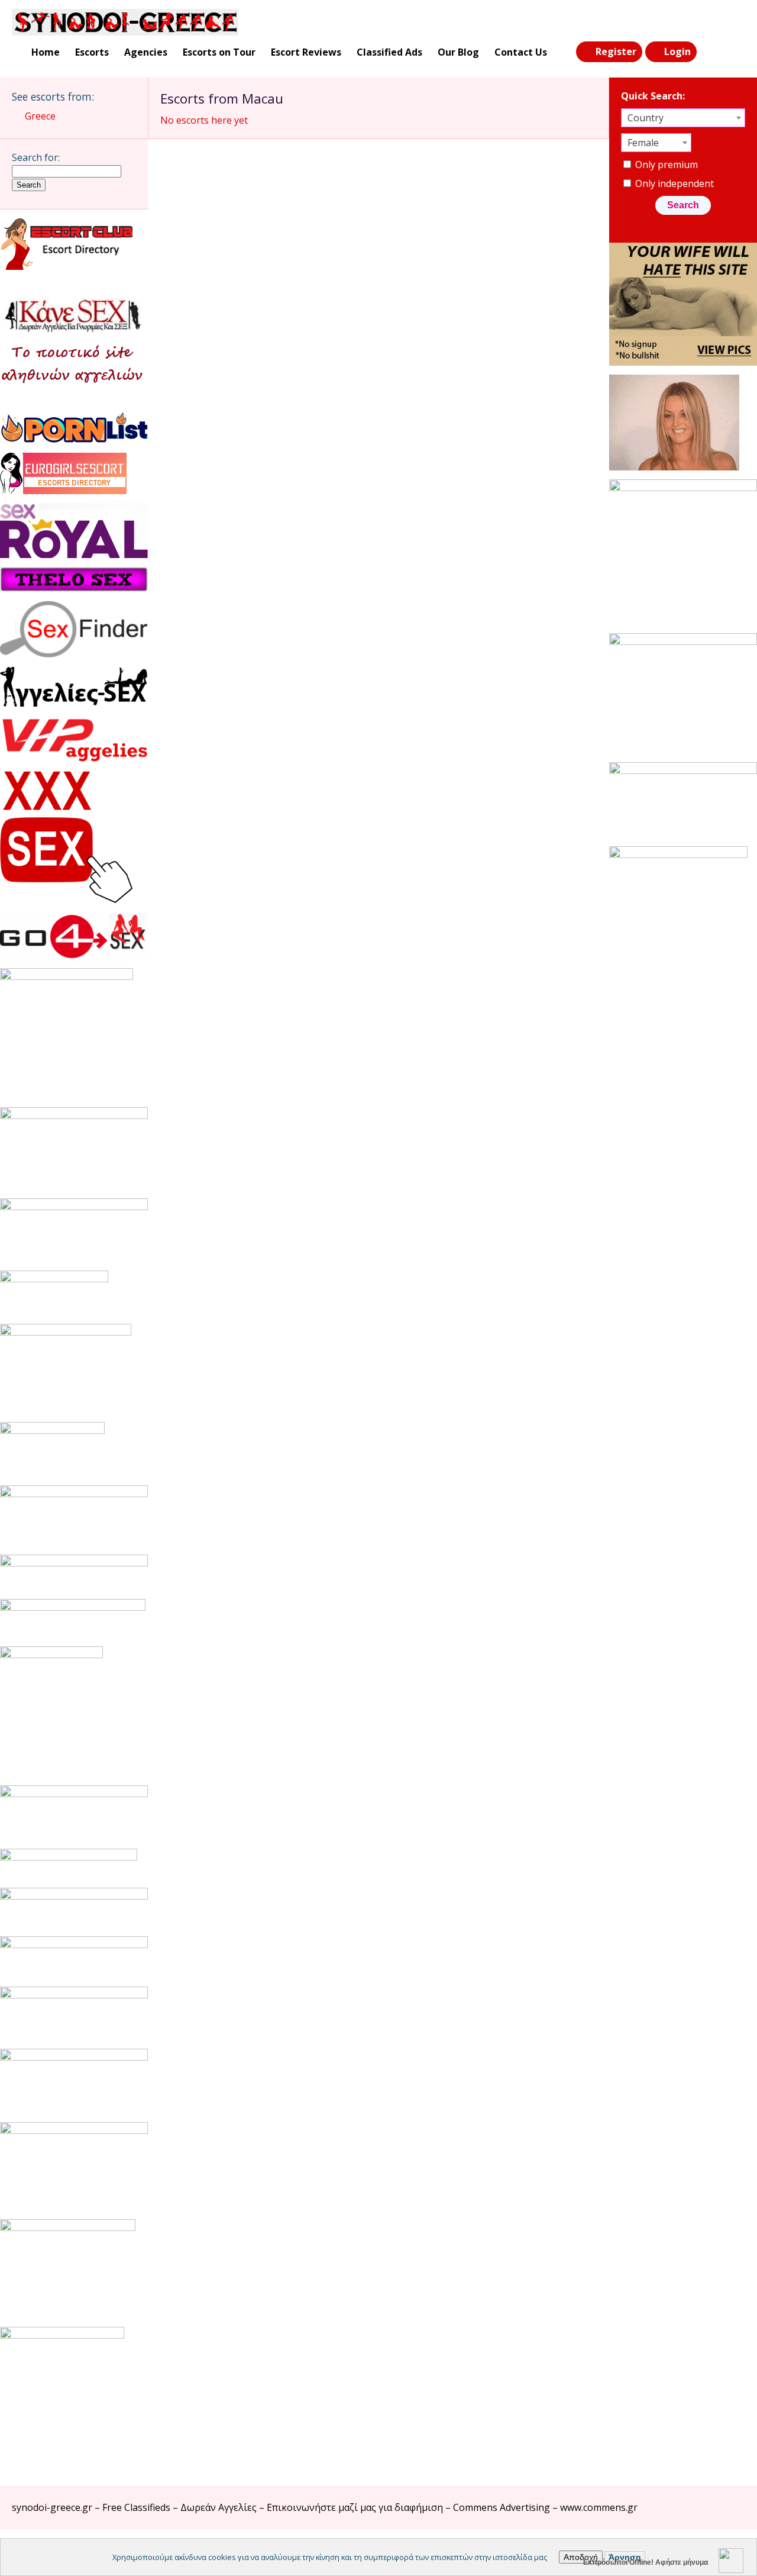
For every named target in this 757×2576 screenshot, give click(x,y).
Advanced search (690, 224)
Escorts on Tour (219, 52)
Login (677, 51)
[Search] (710, 52)
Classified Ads (389, 52)
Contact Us (521, 52)
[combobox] (683, 118)
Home (46, 52)
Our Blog (458, 52)
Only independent (673, 183)
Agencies (146, 52)
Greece (40, 116)
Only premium (665, 165)
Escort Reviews (306, 52)
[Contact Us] (735, 52)
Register (616, 51)
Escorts (92, 52)
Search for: (36, 157)
